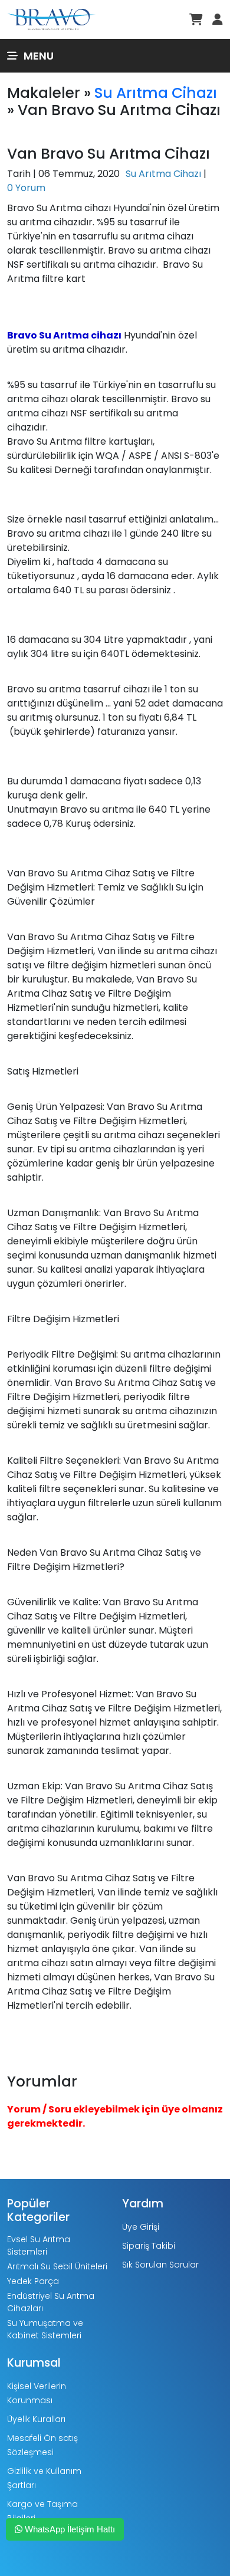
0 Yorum (26, 188)
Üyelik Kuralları (36, 2419)
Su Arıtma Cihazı (156, 93)
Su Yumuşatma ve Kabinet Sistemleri (45, 2329)
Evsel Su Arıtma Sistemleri (39, 2245)
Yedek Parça (33, 2281)
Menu (39, 56)
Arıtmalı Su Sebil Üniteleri (57, 2266)
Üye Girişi (141, 2227)
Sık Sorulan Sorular (160, 2265)
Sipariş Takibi (149, 2246)
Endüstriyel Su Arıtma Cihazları (51, 2302)
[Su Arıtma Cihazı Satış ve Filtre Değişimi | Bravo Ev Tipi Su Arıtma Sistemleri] (51, 19)
